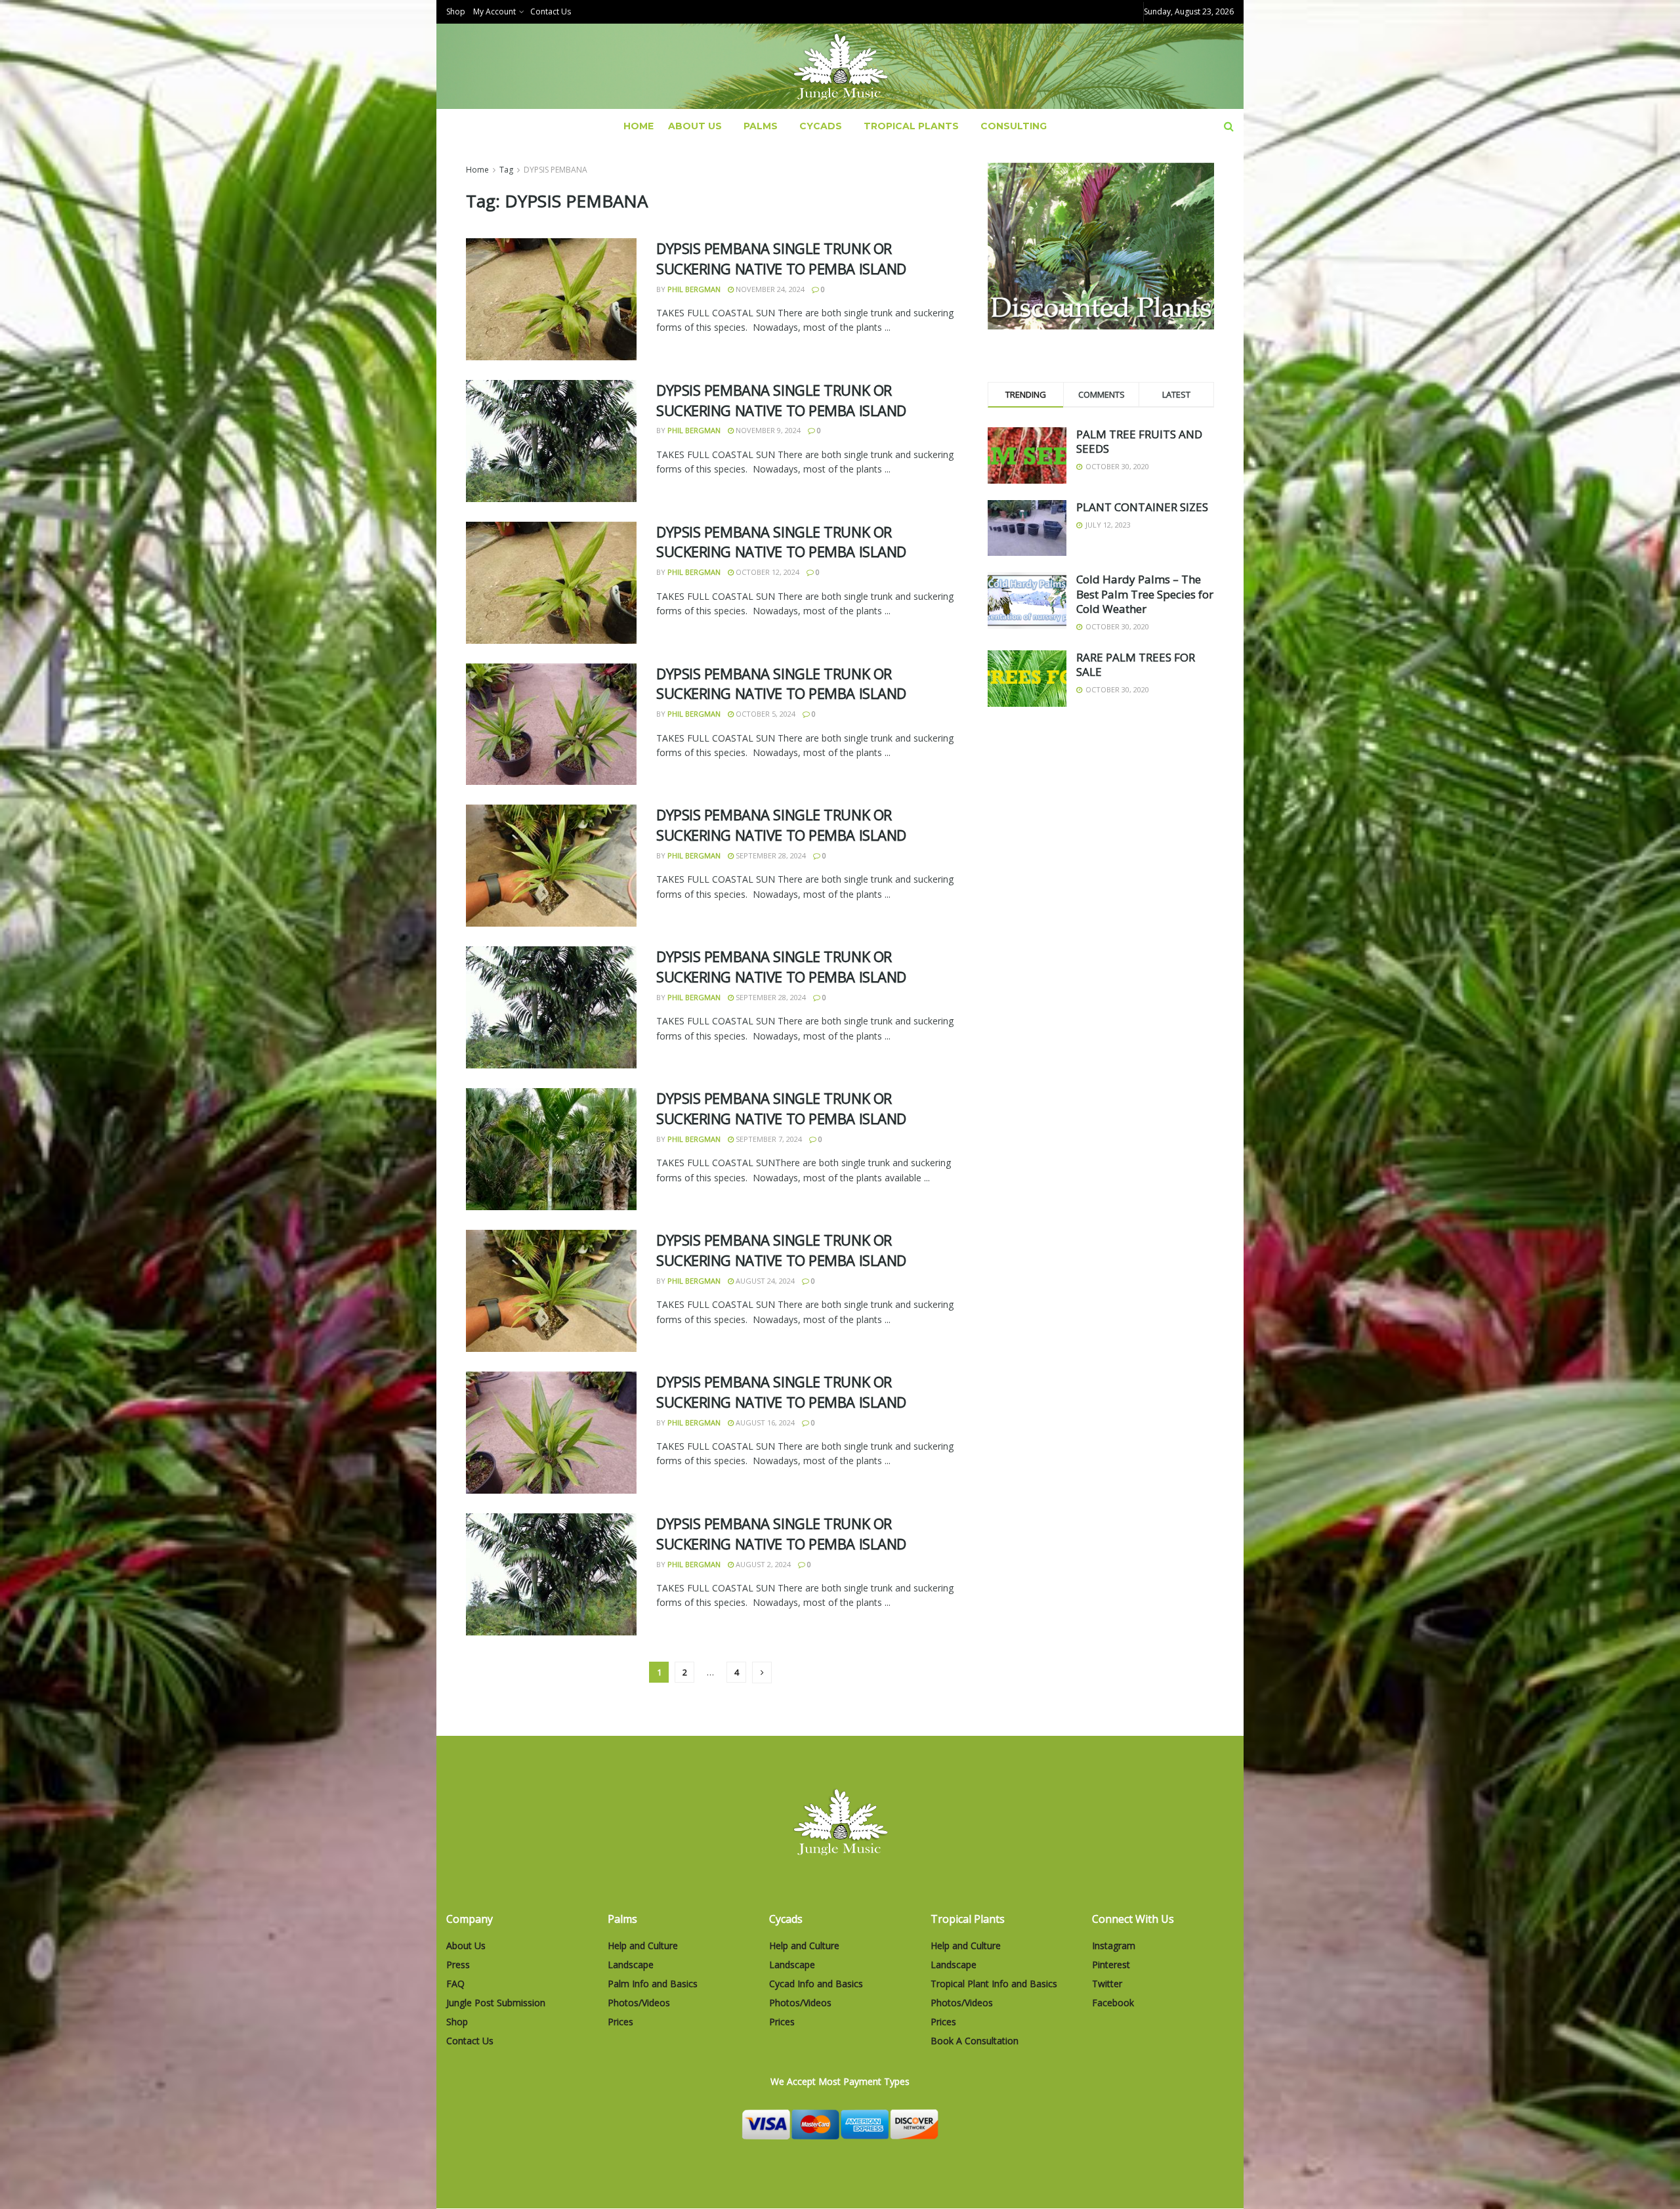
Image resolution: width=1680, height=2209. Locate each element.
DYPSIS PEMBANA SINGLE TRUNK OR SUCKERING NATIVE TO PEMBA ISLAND (781, 258)
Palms (761, 126)
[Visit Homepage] (840, 67)
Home (639, 126)
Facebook (1113, 2003)
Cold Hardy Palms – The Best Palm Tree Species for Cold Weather (1145, 594)
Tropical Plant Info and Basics (994, 1984)
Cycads (821, 126)
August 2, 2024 (762, 1564)
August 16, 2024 (764, 1422)
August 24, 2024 (764, 1281)
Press (458, 1965)
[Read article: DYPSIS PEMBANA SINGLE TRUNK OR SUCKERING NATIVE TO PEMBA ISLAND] (551, 299)
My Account (494, 11)
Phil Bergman (694, 289)
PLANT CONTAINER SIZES (1142, 507)
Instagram (1114, 1946)
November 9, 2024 (767, 430)
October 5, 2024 (765, 714)
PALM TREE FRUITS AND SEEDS (1139, 441)
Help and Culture (643, 1946)
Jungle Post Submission (496, 2003)
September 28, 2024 (770, 855)
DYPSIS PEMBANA (556, 170)
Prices (620, 2022)
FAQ (455, 1984)
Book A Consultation (975, 2041)
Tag (506, 170)
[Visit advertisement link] (1101, 246)
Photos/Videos (639, 2003)
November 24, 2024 (769, 289)
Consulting (1014, 126)
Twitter (1107, 1984)
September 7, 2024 (768, 1139)
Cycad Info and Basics (816, 1984)
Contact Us (551, 11)
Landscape (631, 1965)
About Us (695, 126)
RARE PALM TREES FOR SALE (1136, 664)
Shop (456, 11)
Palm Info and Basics (653, 1984)
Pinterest (1111, 1965)
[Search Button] (1229, 126)
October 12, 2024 (766, 572)
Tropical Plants (911, 126)
